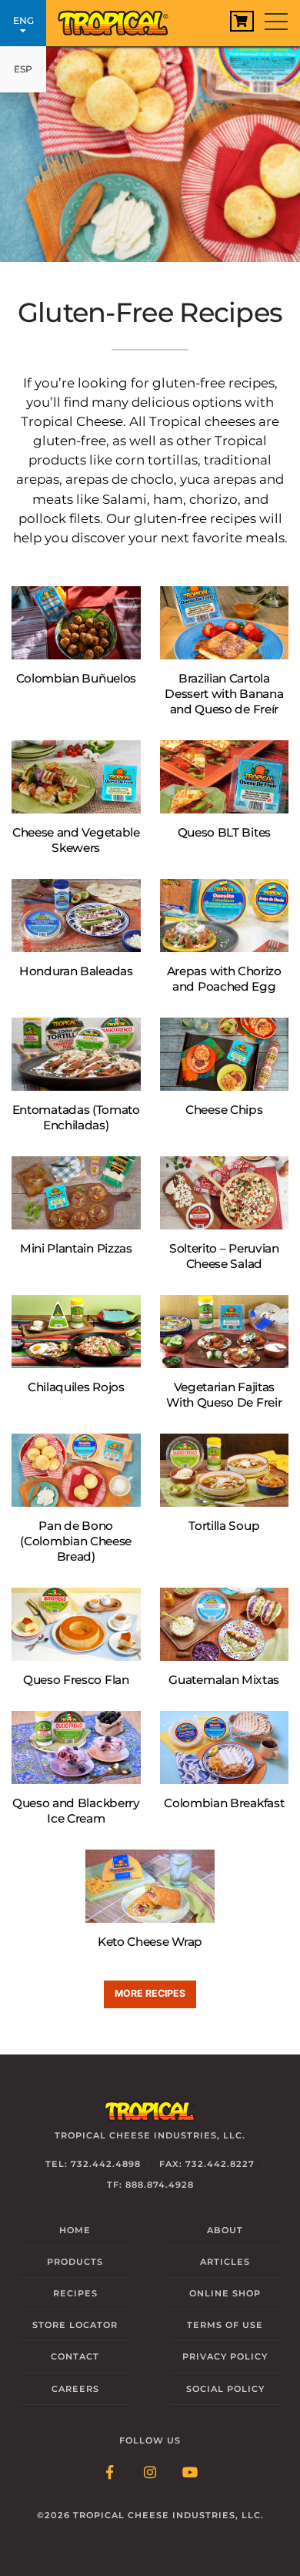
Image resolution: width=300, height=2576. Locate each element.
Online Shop (225, 2293)
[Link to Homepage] (119, 19)
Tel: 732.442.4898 (93, 2164)
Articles (225, 2262)
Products (75, 2262)
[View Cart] (242, 21)
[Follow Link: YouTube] (190, 2474)
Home (75, 2230)
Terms (225, 2325)
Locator (75, 2325)
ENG (23, 20)
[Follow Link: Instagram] (150, 2474)
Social (225, 2389)
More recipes (150, 1993)
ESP (23, 69)
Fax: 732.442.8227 (207, 2164)
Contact (75, 2356)
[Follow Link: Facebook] (110, 2474)
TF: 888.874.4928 (150, 2185)
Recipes (75, 2293)
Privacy (225, 2356)
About (225, 2230)
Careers (75, 2389)
